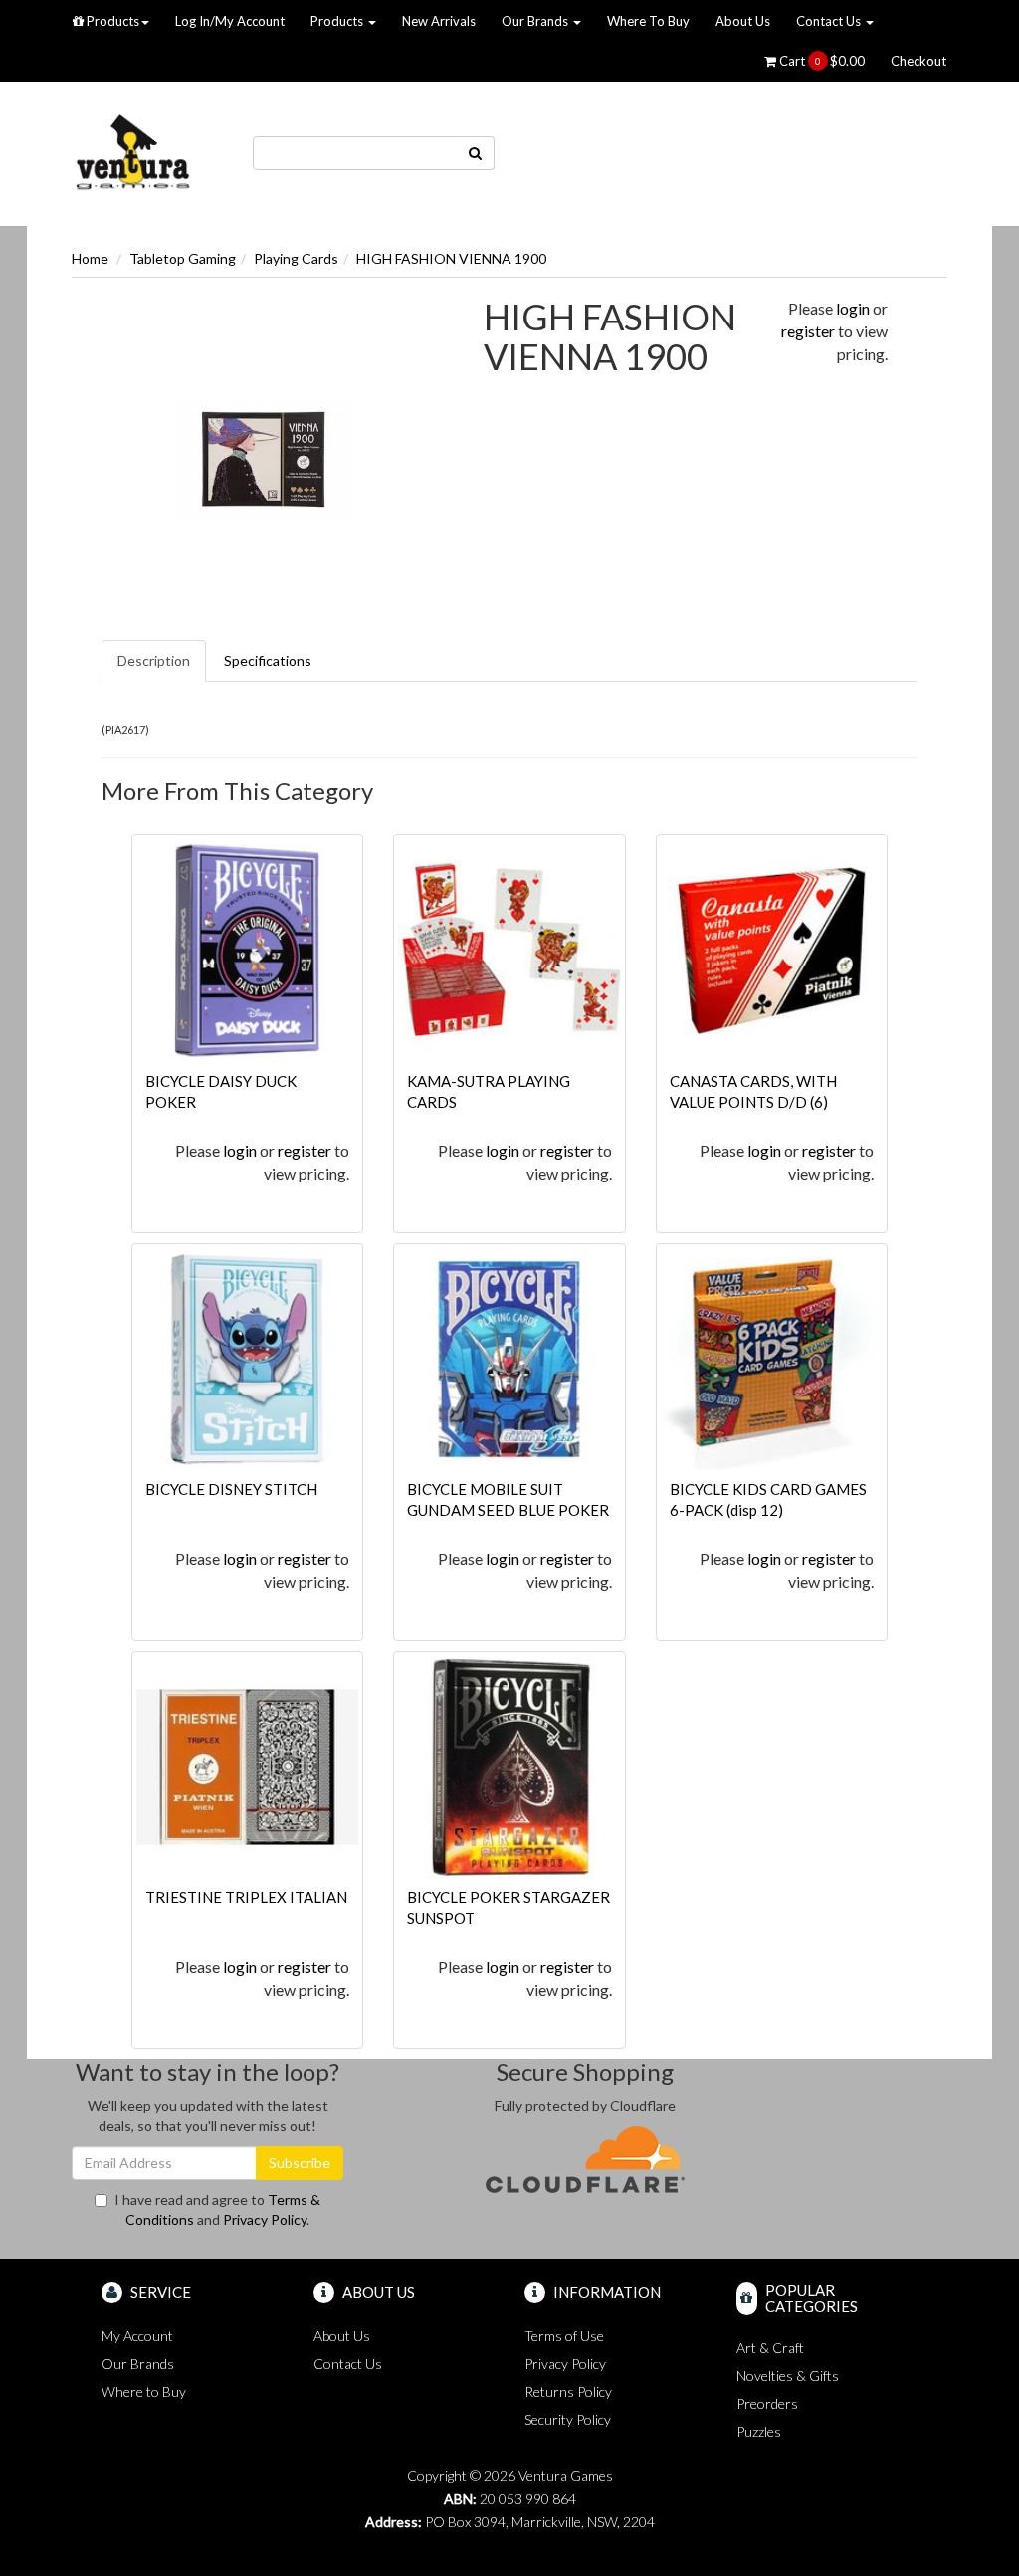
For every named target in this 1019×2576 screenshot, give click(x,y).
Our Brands (536, 21)
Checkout (918, 61)
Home (90, 258)
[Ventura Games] (132, 152)
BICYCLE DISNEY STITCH (231, 1489)
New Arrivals (439, 21)
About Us (743, 21)
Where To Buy (648, 21)
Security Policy (568, 2419)
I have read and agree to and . (217, 2209)
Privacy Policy (265, 2219)
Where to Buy (144, 2391)
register (808, 331)
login (853, 308)
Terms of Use (564, 2336)
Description (154, 660)
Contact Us (830, 21)
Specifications (268, 660)
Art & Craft (770, 2348)
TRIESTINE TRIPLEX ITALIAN (246, 1897)
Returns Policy (568, 2391)
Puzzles (759, 2431)
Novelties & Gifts (788, 2375)
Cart (820, 61)
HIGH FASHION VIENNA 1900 (451, 258)
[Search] (476, 153)
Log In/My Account (230, 21)
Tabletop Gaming (183, 258)
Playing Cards (296, 258)
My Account (137, 2336)
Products (111, 21)
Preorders (767, 2403)
